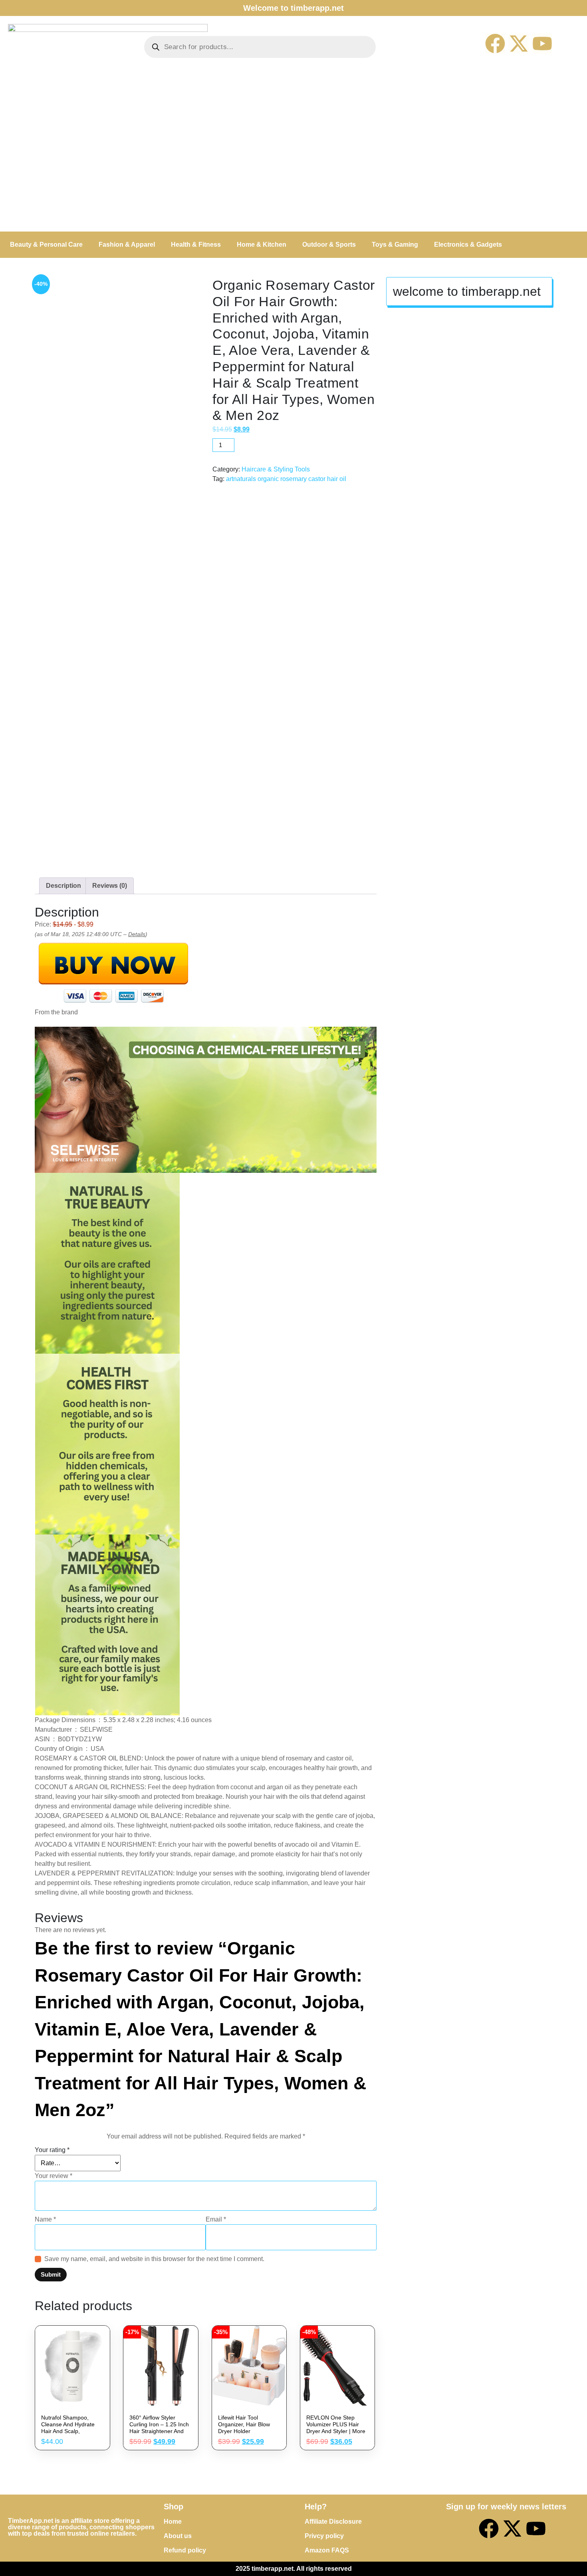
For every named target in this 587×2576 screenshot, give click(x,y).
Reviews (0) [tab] (110, 886)
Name (45, 2219)
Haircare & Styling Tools (276, 469)
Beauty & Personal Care (46, 245)
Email (216, 2219)
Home (173, 2522)
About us (178, 2536)
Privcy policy (324, 2536)
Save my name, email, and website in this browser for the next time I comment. (154, 2259)
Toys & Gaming (395, 245)
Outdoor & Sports (329, 245)
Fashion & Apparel (127, 245)
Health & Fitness (196, 245)
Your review (54, 2176)
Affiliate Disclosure (333, 2522)
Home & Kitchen (262, 245)
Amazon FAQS (327, 2550)
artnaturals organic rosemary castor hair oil (286, 479)
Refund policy (185, 2550)
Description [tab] (63, 886)
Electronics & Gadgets (468, 245)
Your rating (52, 2150)
